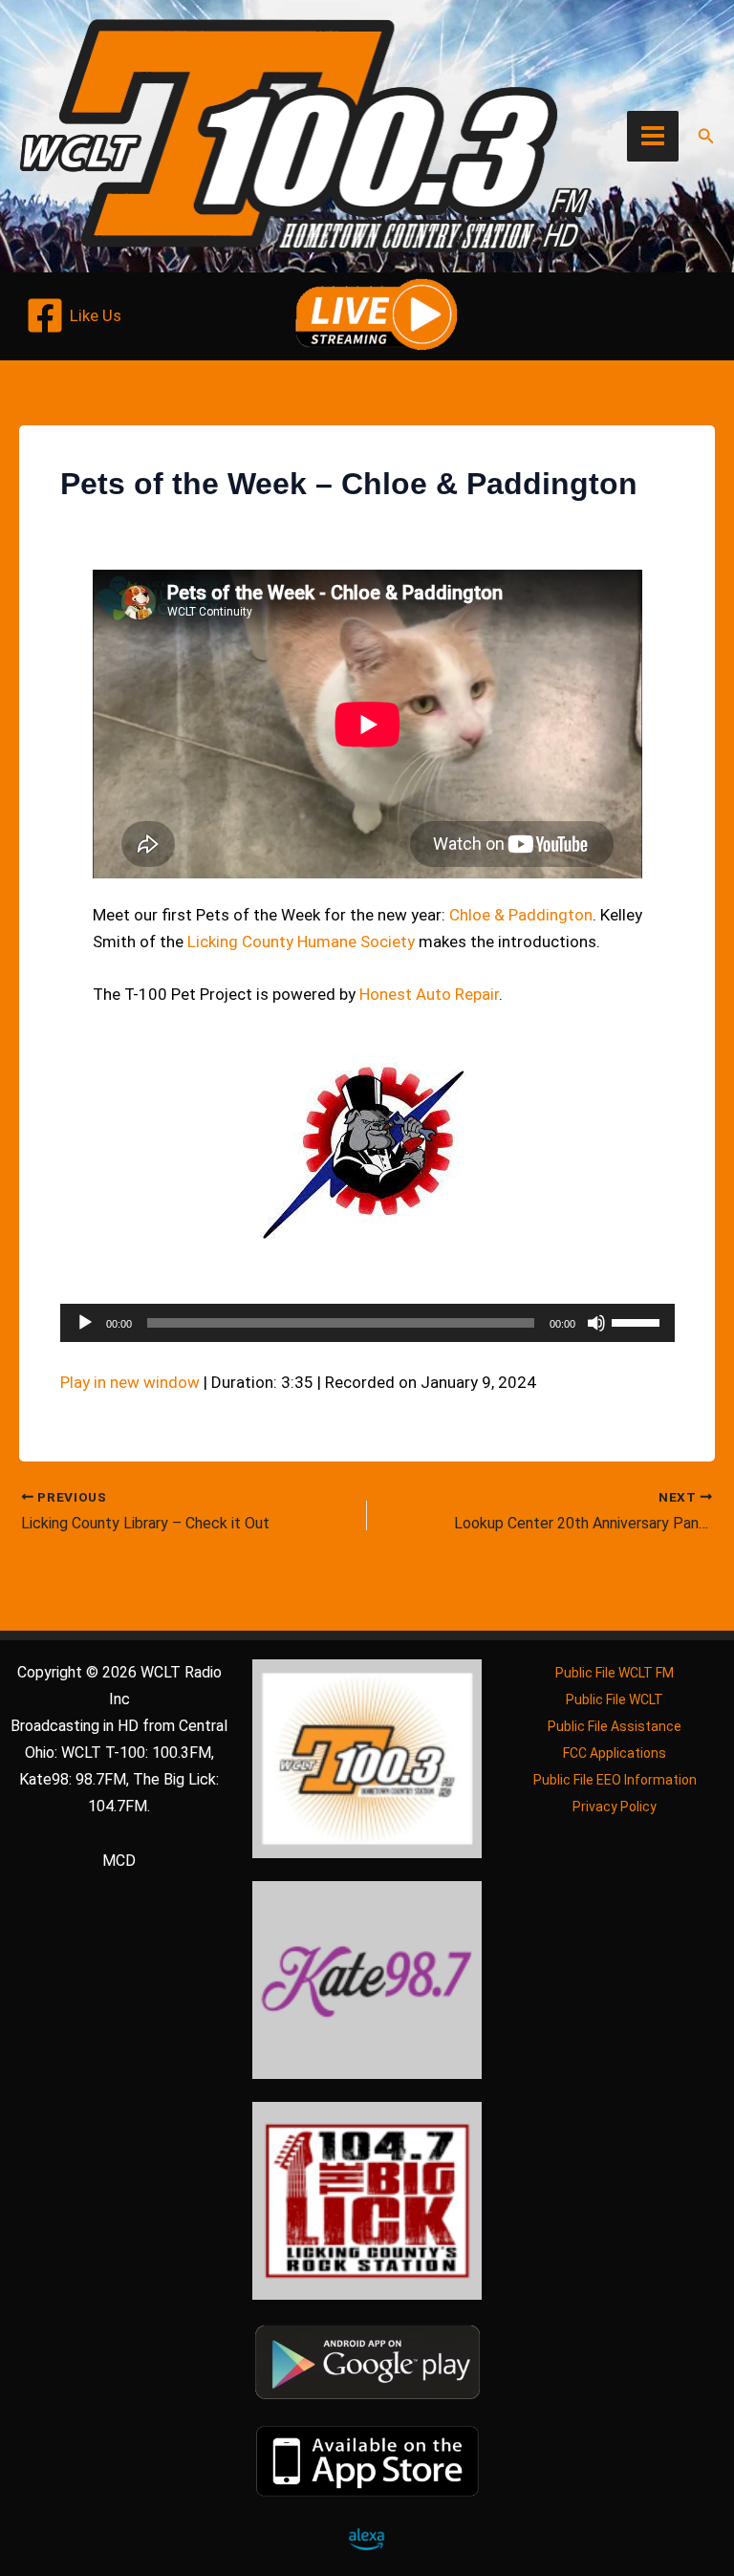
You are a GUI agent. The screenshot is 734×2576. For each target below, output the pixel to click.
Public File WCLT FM (615, 1673)
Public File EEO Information (615, 1780)
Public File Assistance (615, 1726)
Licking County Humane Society (301, 942)
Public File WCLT (615, 1699)
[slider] (638, 1321)
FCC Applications (615, 1753)
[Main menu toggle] (653, 137)
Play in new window (130, 1382)
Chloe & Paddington (521, 915)
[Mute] (596, 1323)
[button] (706, 136)
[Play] (85, 1323)
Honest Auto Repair (429, 994)
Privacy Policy (615, 1807)
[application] (367, 1323)
